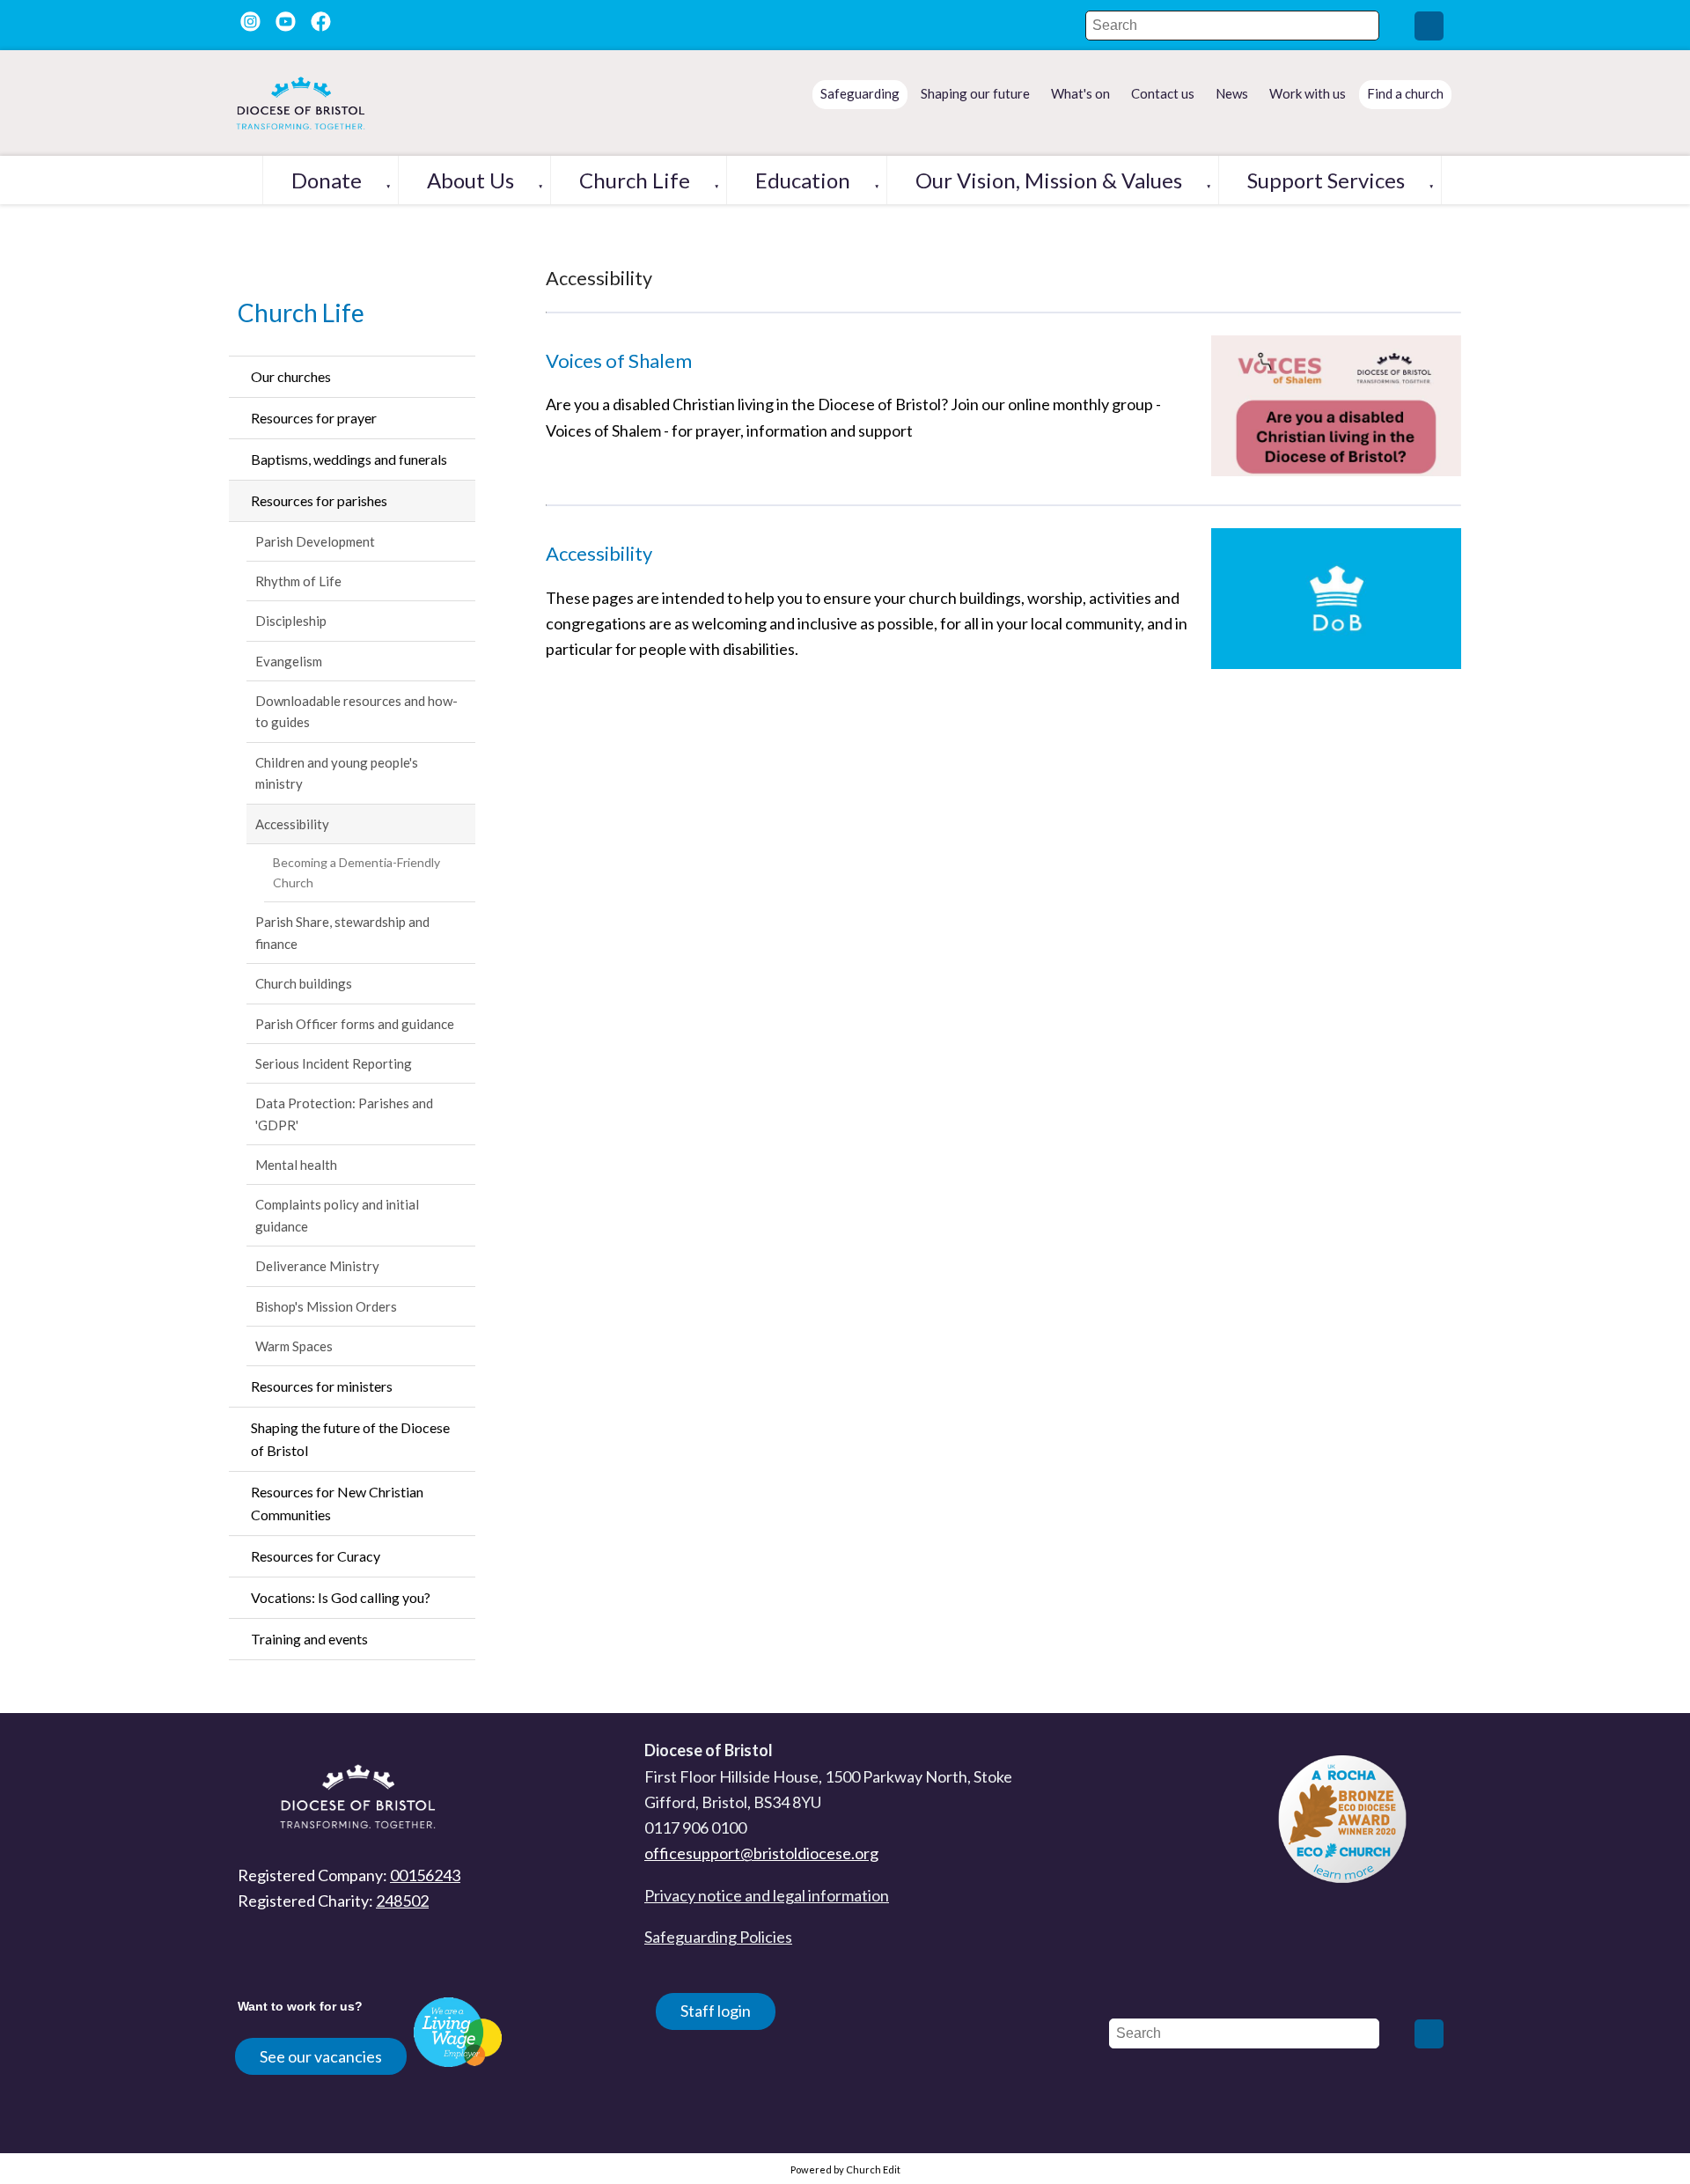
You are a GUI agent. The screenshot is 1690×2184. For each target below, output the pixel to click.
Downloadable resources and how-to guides (356, 711)
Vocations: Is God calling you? (341, 1597)
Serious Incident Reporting (334, 1063)
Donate (327, 180)
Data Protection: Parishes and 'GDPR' (344, 1114)
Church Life (635, 180)
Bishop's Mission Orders (326, 1306)
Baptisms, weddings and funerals (349, 459)
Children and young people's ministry (337, 773)
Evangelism (289, 661)
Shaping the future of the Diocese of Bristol (350, 1439)
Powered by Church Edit (845, 2169)
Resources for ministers (322, 1386)
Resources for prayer (314, 418)
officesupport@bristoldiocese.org (761, 1853)
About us (470, 180)
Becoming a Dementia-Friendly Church (356, 872)
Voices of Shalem (619, 360)
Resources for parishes (319, 500)
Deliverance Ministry (317, 1266)
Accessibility (292, 824)
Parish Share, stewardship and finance (342, 932)
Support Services (1326, 180)
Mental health (296, 1165)
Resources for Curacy (316, 1556)
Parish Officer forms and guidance (355, 1024)
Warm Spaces (294, 1346)
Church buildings (304, 983)
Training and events (309, 1639)
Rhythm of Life (298, 581)
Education (803, 180)
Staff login (716, 2011)
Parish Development (315, 541)
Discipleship (291, 621)
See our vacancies (321, 2056)
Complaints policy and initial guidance (337, 1215)
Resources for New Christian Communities (337, 1503)
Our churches (291, 376)
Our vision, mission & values (1049, 180)
